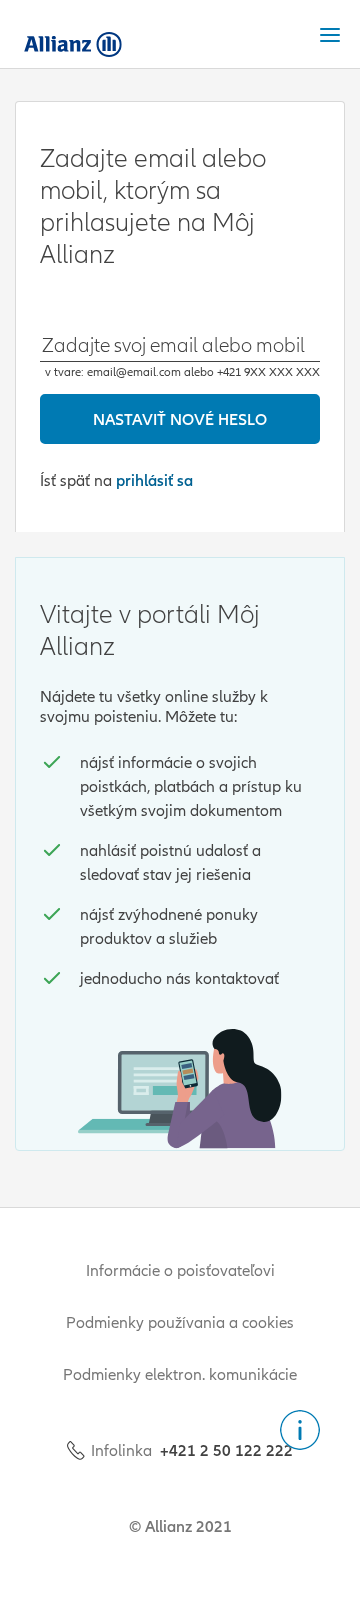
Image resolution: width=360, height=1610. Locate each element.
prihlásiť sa (154, 480)
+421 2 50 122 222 (226, 1450)
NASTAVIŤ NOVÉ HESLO (180, 419)
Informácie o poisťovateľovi (180, 1270)
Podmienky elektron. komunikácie (180, 1374)
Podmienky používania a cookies (180, 1322)
